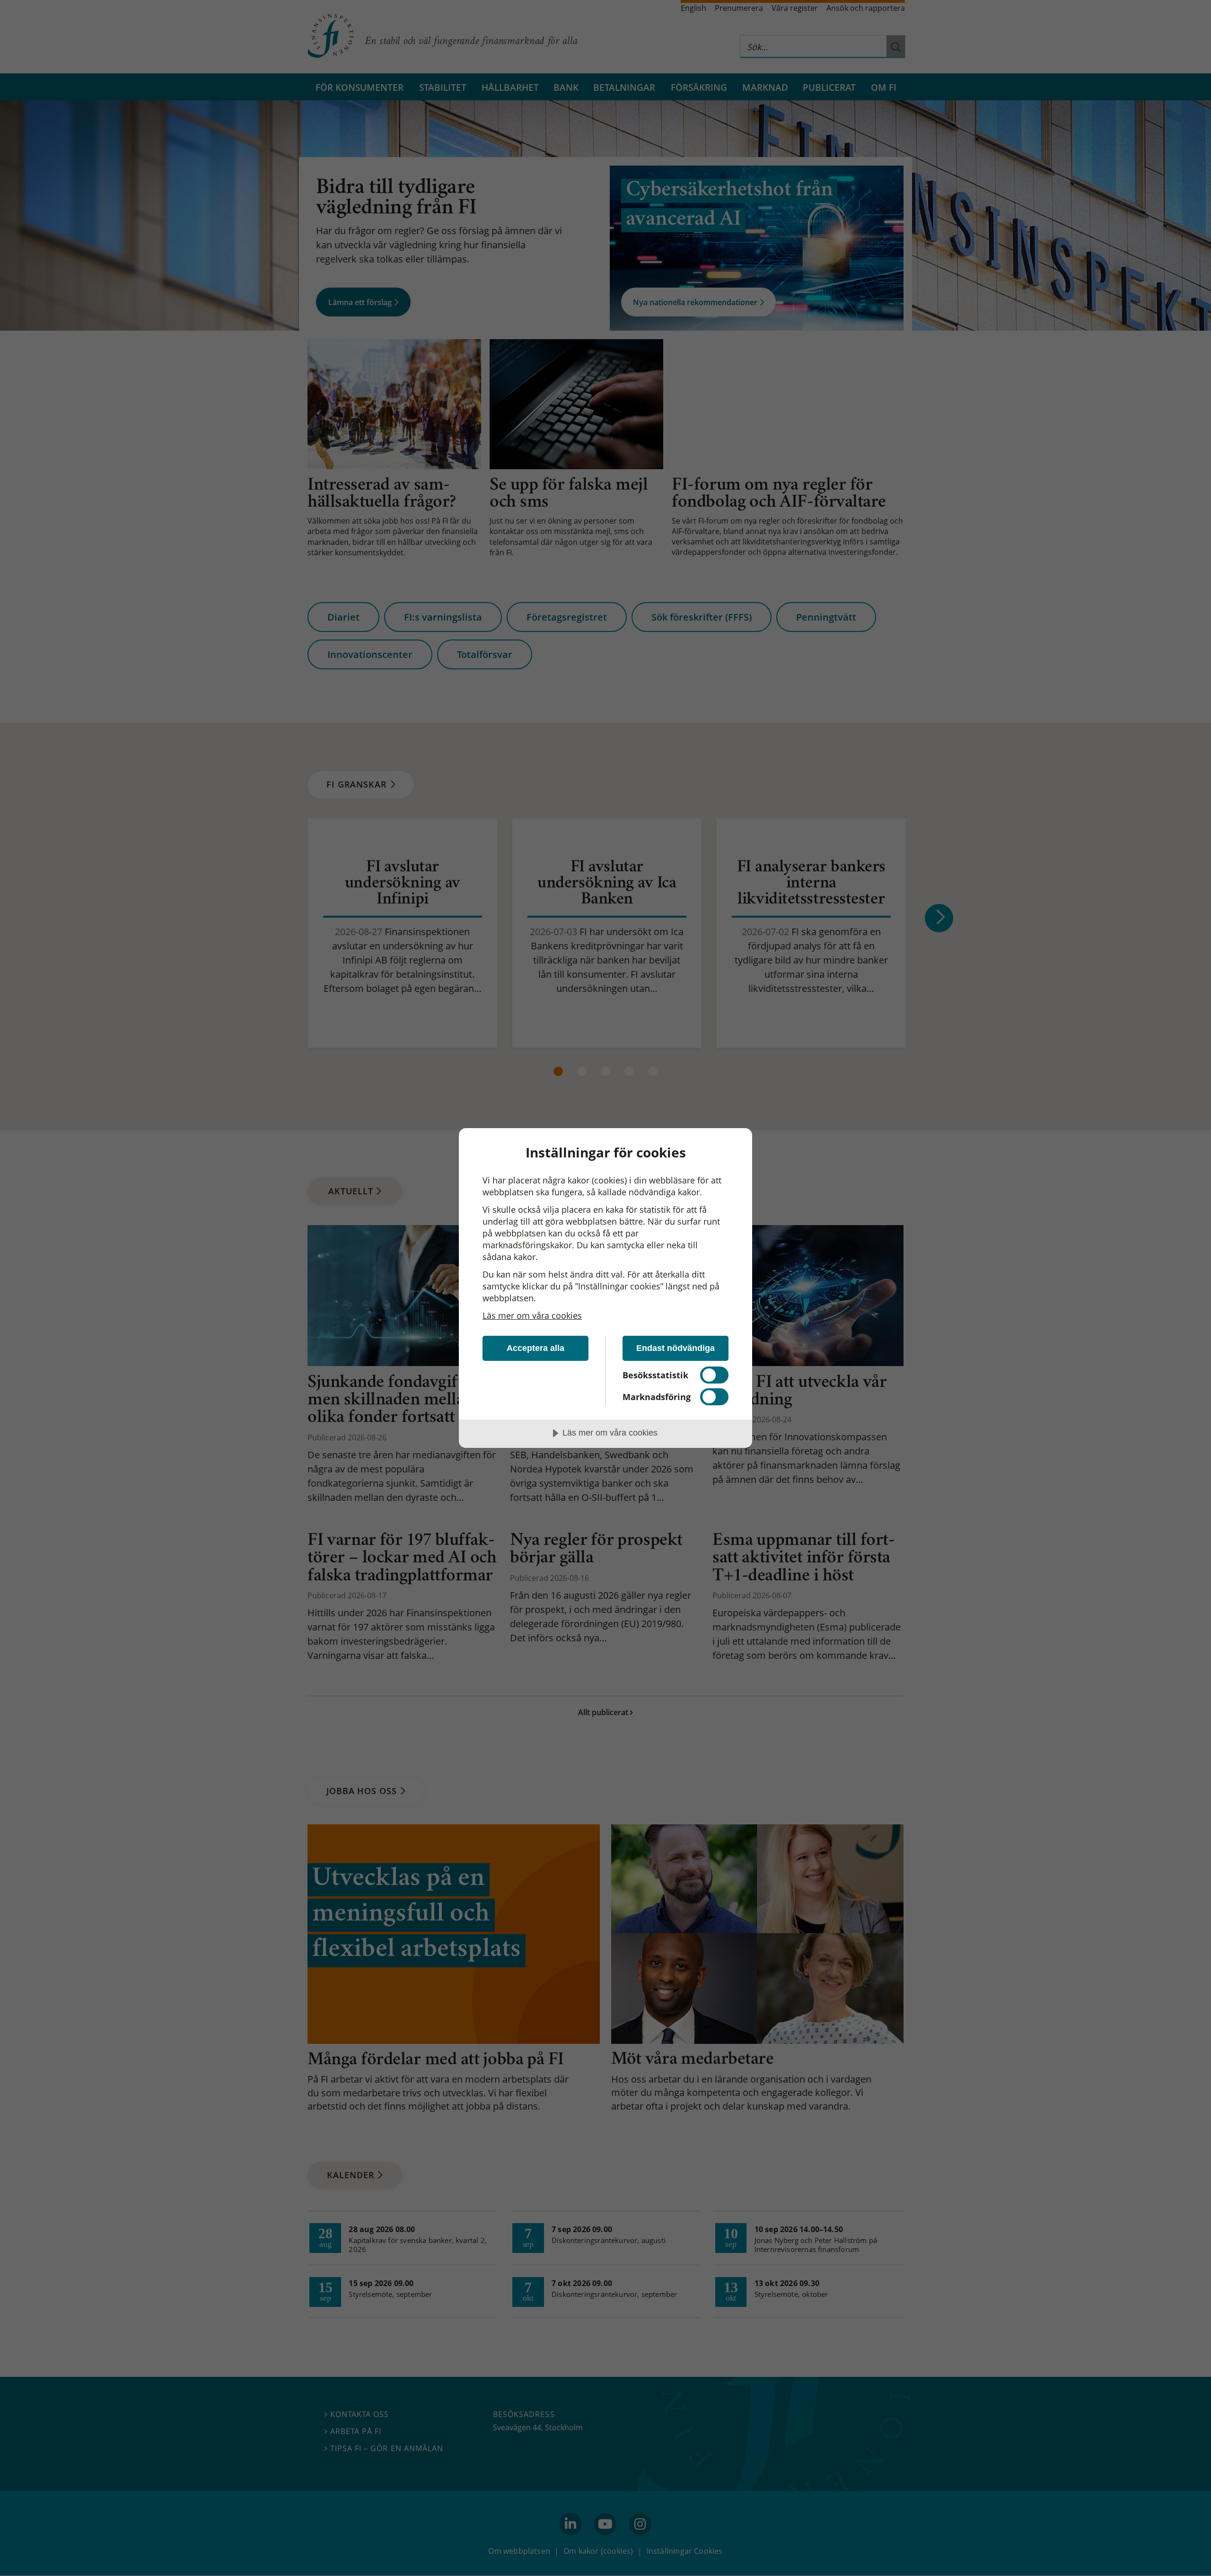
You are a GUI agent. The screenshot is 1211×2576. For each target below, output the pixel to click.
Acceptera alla (535, 1348)
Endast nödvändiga (676, 1348)
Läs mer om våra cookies (532, 1315)
